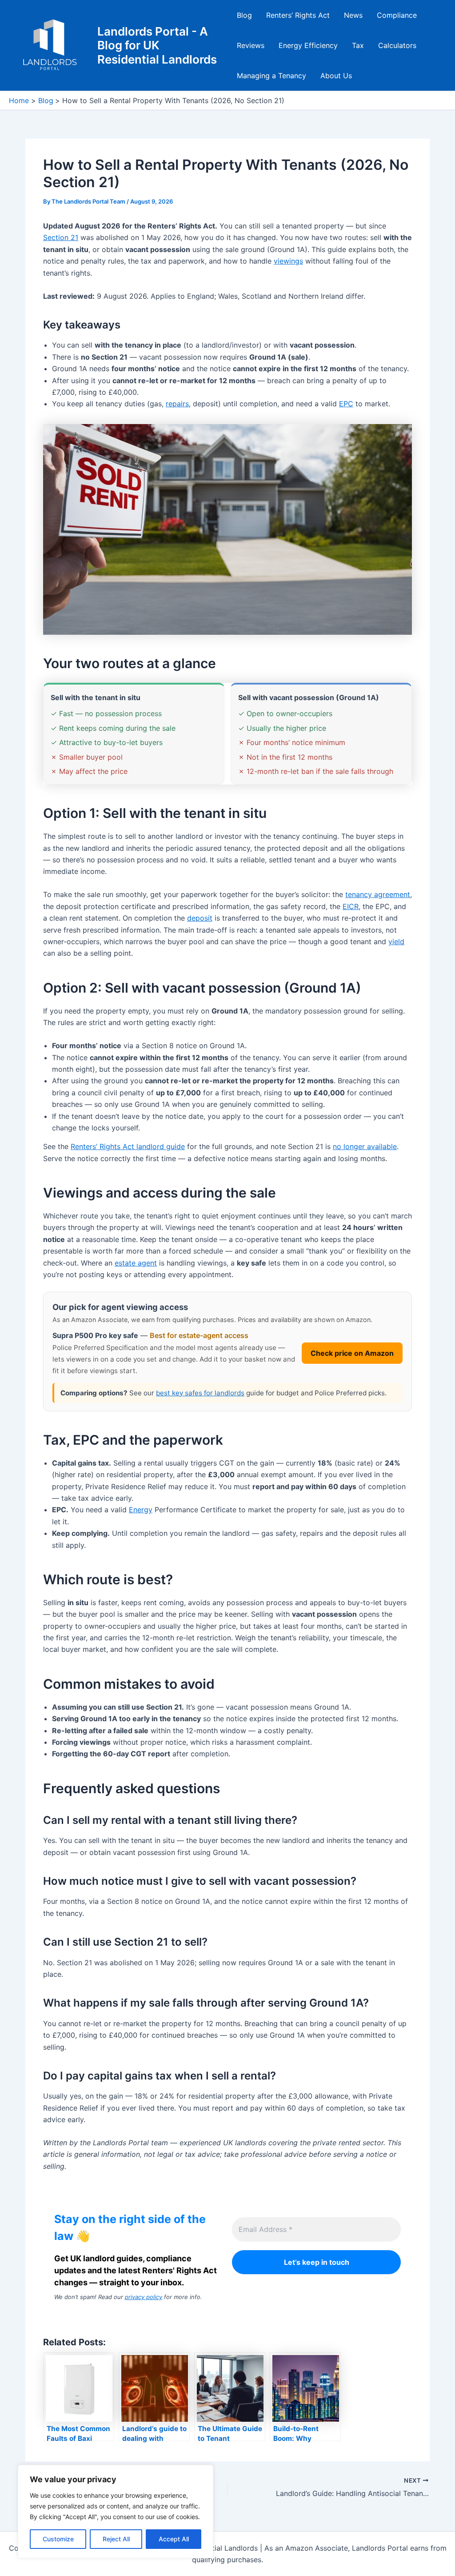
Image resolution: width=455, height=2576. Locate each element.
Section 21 (61, 237)
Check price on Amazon (352, 1353)
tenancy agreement (378, 894)
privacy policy (144, 2297)
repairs (177, 404)
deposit (200, 918)
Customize (58, 2539)
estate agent (136, 1263)
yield (396, 941)
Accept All (174, 2539)
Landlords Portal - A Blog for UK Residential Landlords (157, 45)
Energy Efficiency (308, 45)
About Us (336, 76)
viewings (288, 261)
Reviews (251, 45)
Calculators (397, 45)
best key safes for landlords (200, 1393)
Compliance (397, 15)
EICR (351, 906)
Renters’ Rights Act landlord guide (128, 1146)
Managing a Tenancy (271, 76)
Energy (141, 1510)
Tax (358, 45)
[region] (116, 2512)
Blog (244, 15)
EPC (346, 404)
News (353, 15)
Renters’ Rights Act (298, 15)
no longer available (365, 1146)
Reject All (116, 2539)
